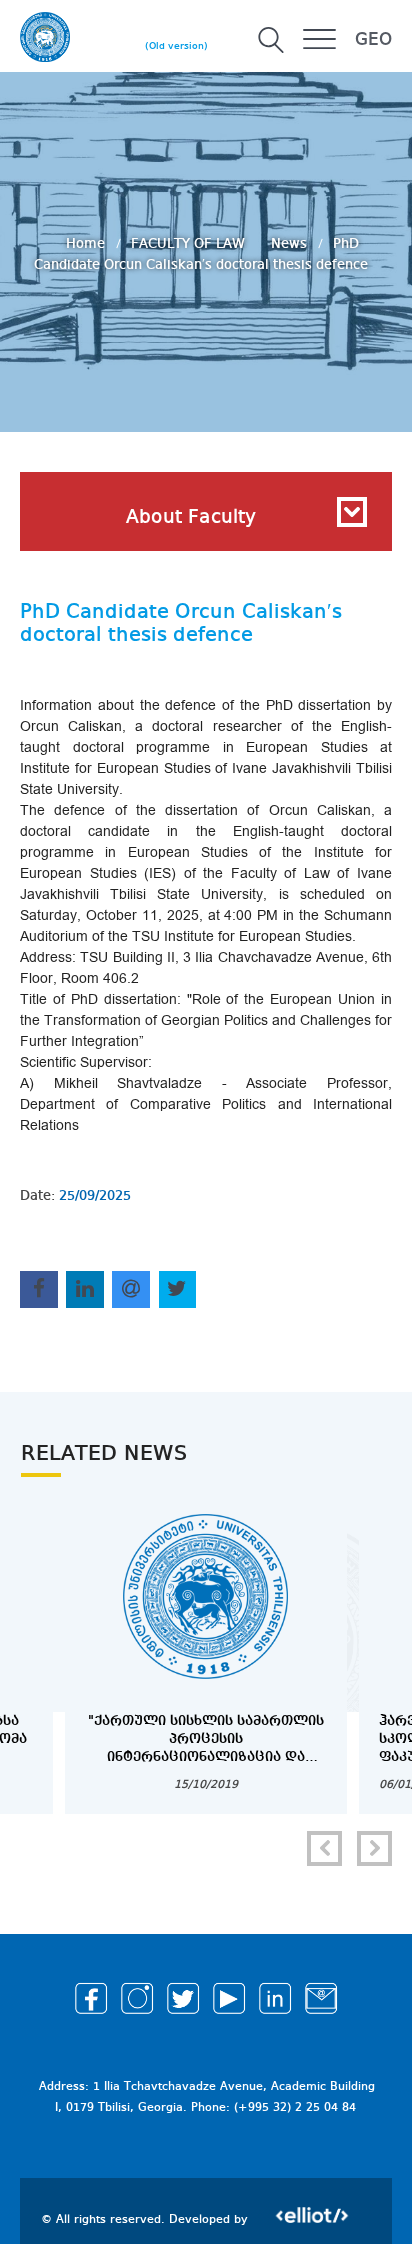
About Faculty (191, 518)
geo (373, 40)
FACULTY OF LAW (190, 243)
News (291, 243)
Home (87, 243)
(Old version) (176, 46)
